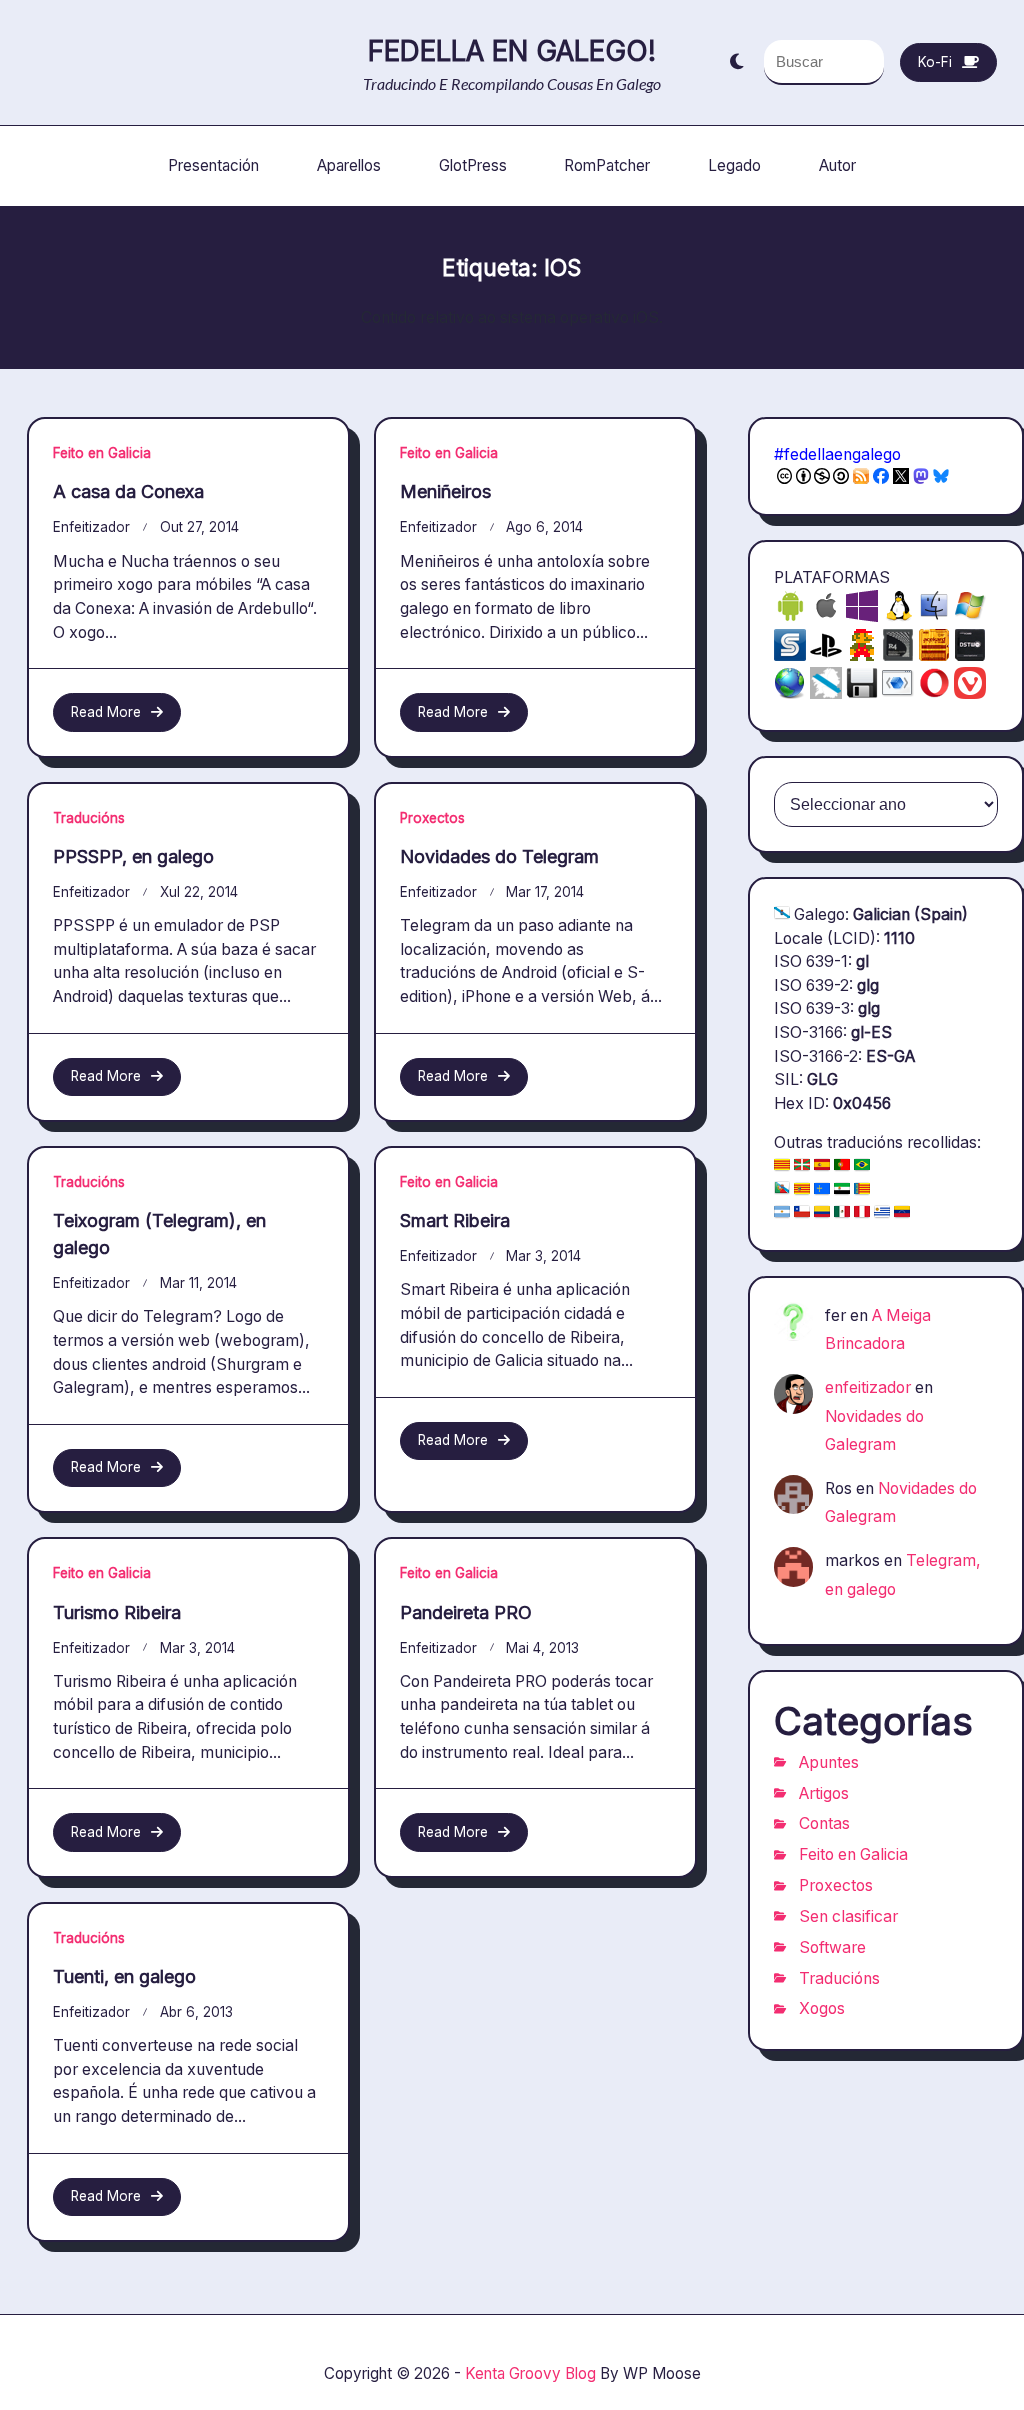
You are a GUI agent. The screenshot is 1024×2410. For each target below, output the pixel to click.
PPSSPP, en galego (133, 856)
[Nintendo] (862, 655)
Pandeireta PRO (466, 1612)
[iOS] (826, 616)
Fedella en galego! (512, 51)
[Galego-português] (782, 1190)
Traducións (89, 818)
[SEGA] (790, 655)
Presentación (213, 165)
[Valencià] (862, 1190)
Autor (837, 165)
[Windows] (970, 616)
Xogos (822, 2008)
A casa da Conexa (128, 491)
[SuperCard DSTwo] (970, 655)
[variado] (862, 693)
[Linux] (898, 616)
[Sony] (826, 655)
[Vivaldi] (970, 693)
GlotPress (473, 165)
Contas (824, 1823)
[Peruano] (862, 1213)
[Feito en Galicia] (826, 693)
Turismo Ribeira (117, 1612)
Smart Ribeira (455, 1220)
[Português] (842, 1166)
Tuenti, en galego (124, 1976)
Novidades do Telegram (499, 856)
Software (832, 1947)
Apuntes (829, 1762)
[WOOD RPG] (934, 655)
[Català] (782, 1166)
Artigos (824, 1793)
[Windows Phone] (862, 616)
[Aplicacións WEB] (790, 693)
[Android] (790, 616)
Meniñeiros (445, 491)
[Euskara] (802, 1166)
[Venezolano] (902, 1213)
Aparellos (349, 165)
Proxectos (432, 818)
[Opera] (934, 693)
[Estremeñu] (842, 1190)
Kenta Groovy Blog (530, 2373)
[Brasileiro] (862, 1166)
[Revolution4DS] (898, 655)
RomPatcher (607, 165)
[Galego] (782, 914)
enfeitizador (91, 527)
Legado (734, 165)
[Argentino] (782, 1213)
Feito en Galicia (102, 453)
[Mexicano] (842, 1213)
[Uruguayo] (882, 1213)
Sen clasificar (848, 1916)
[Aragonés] (802, 1190)
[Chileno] (802, 1213)
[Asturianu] (822, 1190)
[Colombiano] (822, 1213)
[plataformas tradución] (898, 693)
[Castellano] (822, 1166)
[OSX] (934, 616)
